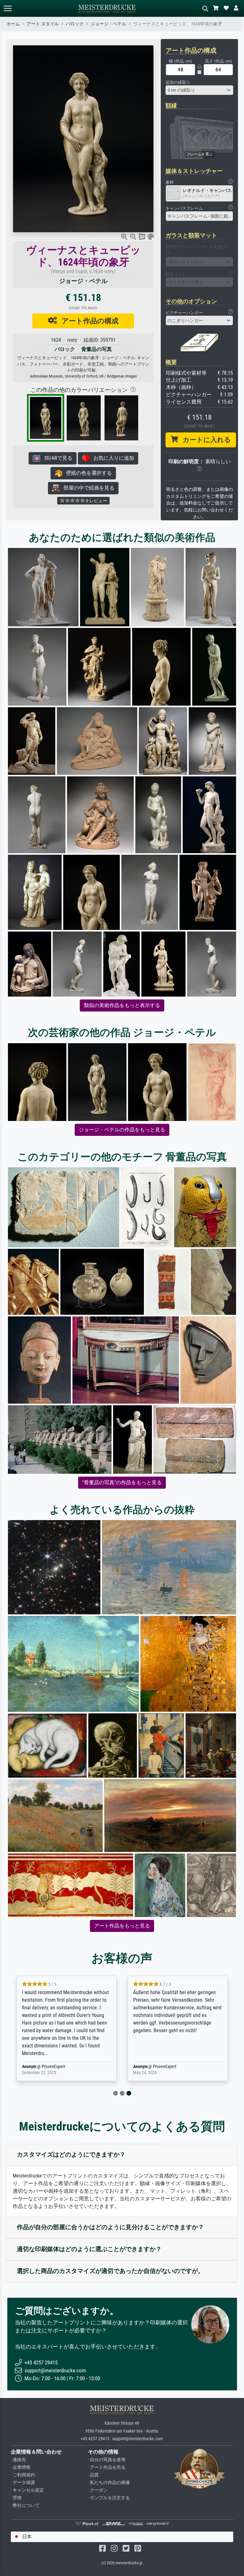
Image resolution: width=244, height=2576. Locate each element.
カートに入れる (204, 440)
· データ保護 (23, 2483)
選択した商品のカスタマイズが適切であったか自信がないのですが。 (110, 2271)
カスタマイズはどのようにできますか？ (71, 2154)
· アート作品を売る (107, 2467)
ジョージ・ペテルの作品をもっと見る (122, 1130)
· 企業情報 (21, 2467)
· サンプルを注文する (109, 2498)
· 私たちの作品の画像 (109, 2483)
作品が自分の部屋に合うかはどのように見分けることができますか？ (110, 2227)
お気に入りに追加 (112, 458)
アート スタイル (43, 24)
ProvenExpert (53, 2067)
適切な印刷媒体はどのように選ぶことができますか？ (89, 2249)
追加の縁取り (178, 82)
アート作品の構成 (88, 321)
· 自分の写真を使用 (107, 2460)
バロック (75, 24)
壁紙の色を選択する (87, 473)
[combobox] (200, 90)
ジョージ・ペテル (108, 24)
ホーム (13, 24)
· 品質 (93, 2475)
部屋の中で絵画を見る (87, 488)
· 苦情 (16, 2498)
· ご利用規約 (23, 2475)
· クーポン (98, 2490)
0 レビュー (96, 501)
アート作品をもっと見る (122, 1926)
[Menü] (8, 8)
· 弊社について (25, 2505)
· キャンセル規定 (27, 2490)
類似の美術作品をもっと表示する (122, 1005)
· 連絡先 (18, 2460)
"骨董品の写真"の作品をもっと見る (122, 1482)
